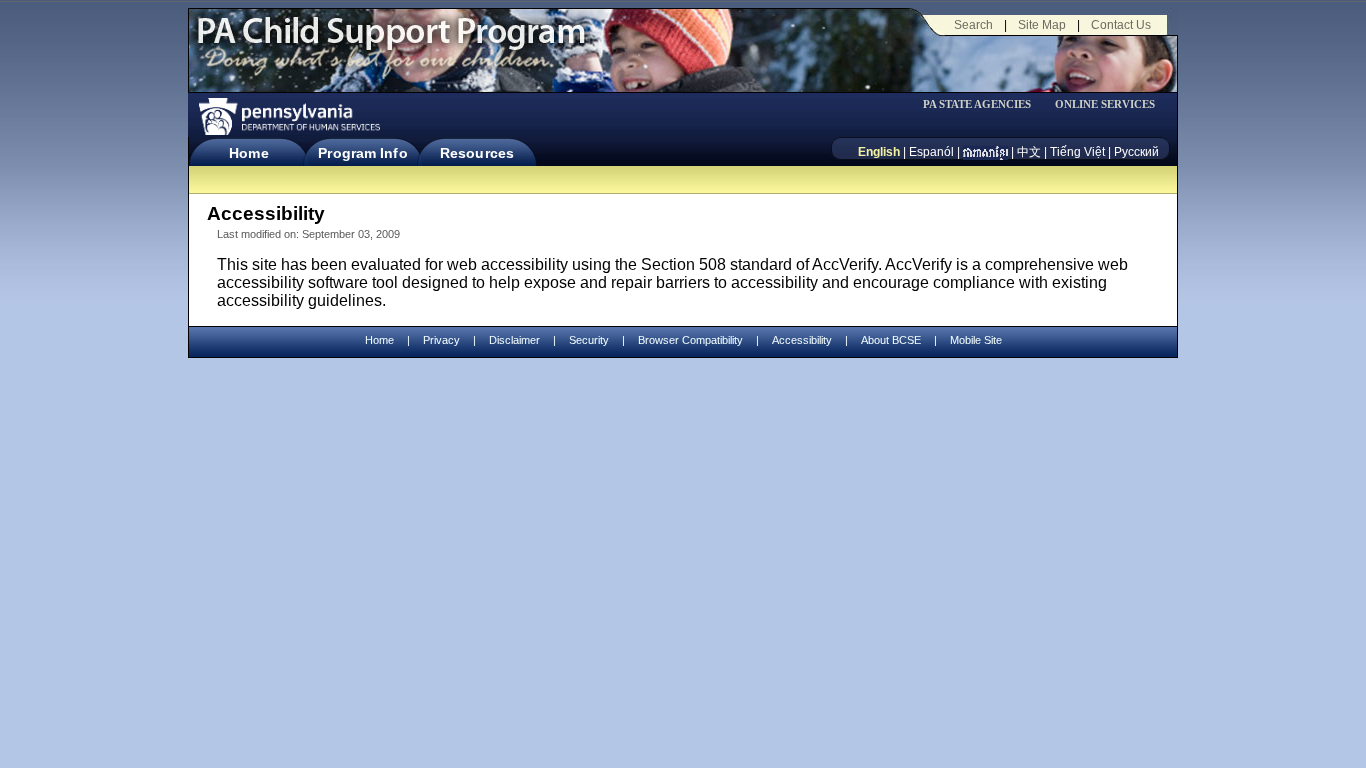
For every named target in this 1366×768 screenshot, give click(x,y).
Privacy (441, 340)
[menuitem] (984, 104)
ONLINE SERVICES (1105, 104)
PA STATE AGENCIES (977, 104)
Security (589, 340)
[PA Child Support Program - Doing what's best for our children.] (391, 43)
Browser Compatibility (690, 340)
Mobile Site (976, 340)
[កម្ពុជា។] (985, 152)
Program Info (362, 153)
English (879, 152)
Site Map (1042, 25)
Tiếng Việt (1077, 152)
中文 (1029, 152)
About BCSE (891, 340)
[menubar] (984, 104)
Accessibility (802, 340)
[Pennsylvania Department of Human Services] (288, 116)
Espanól (931, 152)
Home (248, 153)
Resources (477, 153)
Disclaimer (514, 340)
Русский (1136, 152)
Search (973, 25)
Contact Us (1121, 25)
